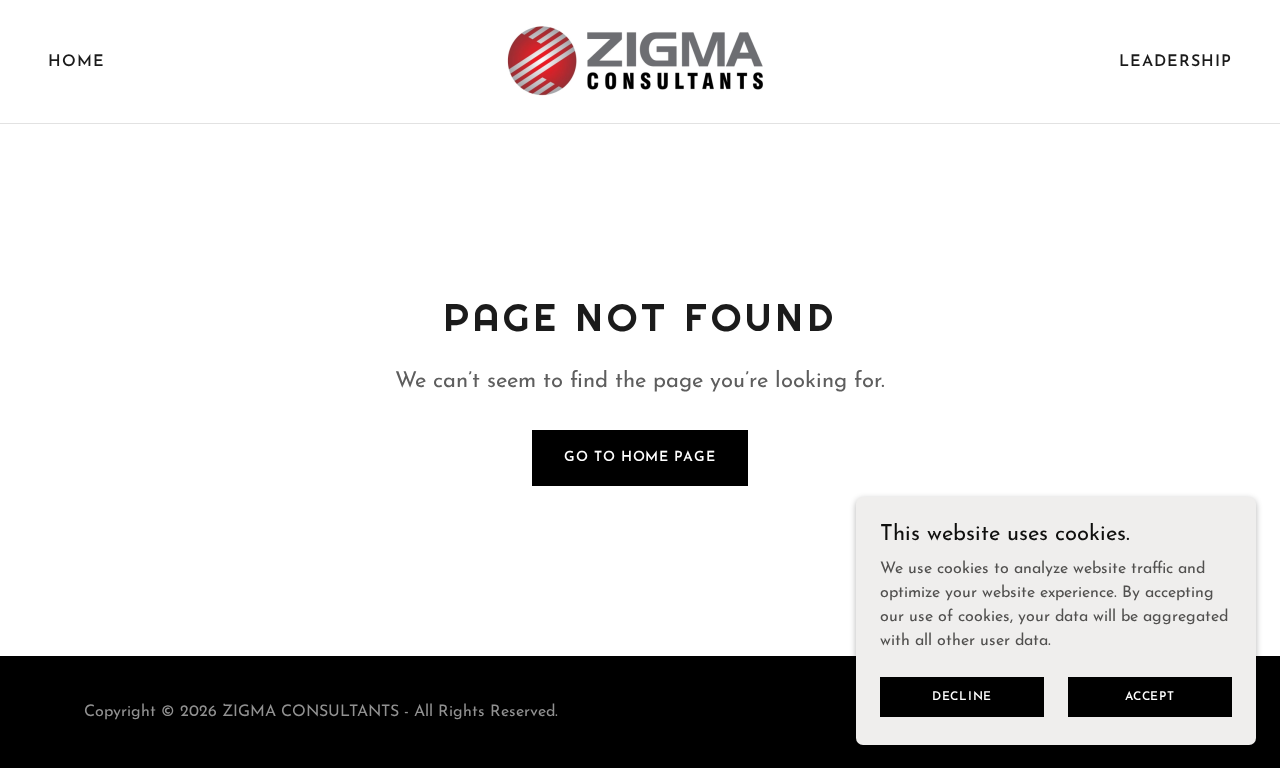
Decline (962, 696)
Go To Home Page (639, 457)
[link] (640, 61)
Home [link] (76, 62)
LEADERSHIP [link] (1175, 62)
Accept (1150, 696)
